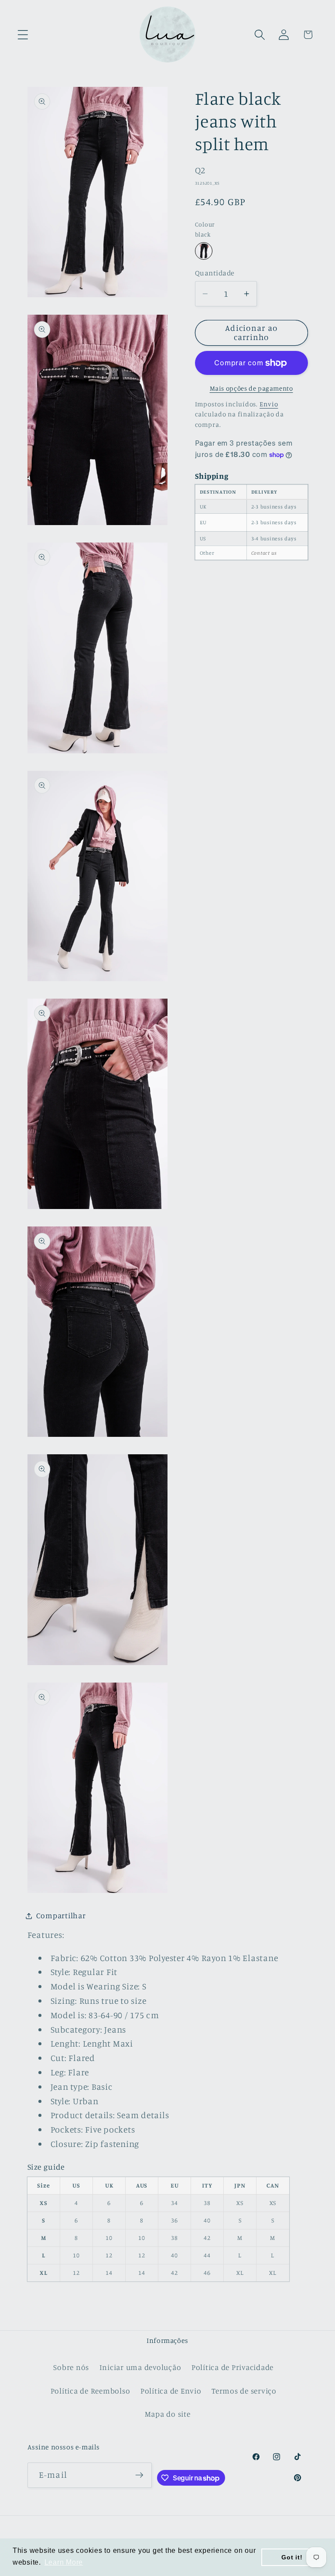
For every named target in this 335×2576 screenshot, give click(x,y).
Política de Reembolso (91, 2391)
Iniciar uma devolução (140, 2367)
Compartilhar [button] (61, 1915)
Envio (269, 404)
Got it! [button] (292, 2557)
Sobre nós (71, 2367)
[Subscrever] (139, 2475)
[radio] (204, 251)
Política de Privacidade (232, 2367)
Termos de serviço (244, 2391)
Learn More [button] (64, 2562)
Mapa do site (168, 2414)
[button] (23, 35)
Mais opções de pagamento (251, 388)
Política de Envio (171, 2391)
